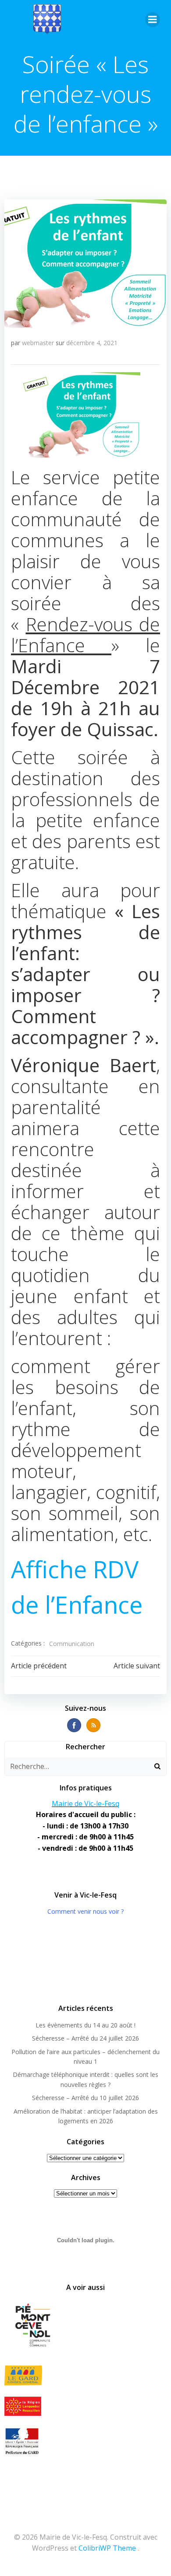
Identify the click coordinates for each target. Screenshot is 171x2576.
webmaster (38, 343)
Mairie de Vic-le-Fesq (85, 1804)
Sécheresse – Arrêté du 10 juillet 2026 (85, 2098)
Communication (72, 1644)
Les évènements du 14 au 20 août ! (85, 2025)
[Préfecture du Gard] (85, 2441)
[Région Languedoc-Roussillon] (85, 2406)
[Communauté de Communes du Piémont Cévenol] (85, 2326)
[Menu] (153, 20)
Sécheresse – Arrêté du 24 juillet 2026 (85, 2038)
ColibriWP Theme (107, 2548)
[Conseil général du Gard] (85, 2375)
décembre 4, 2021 (92, 343)
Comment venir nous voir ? (85, 1911)
